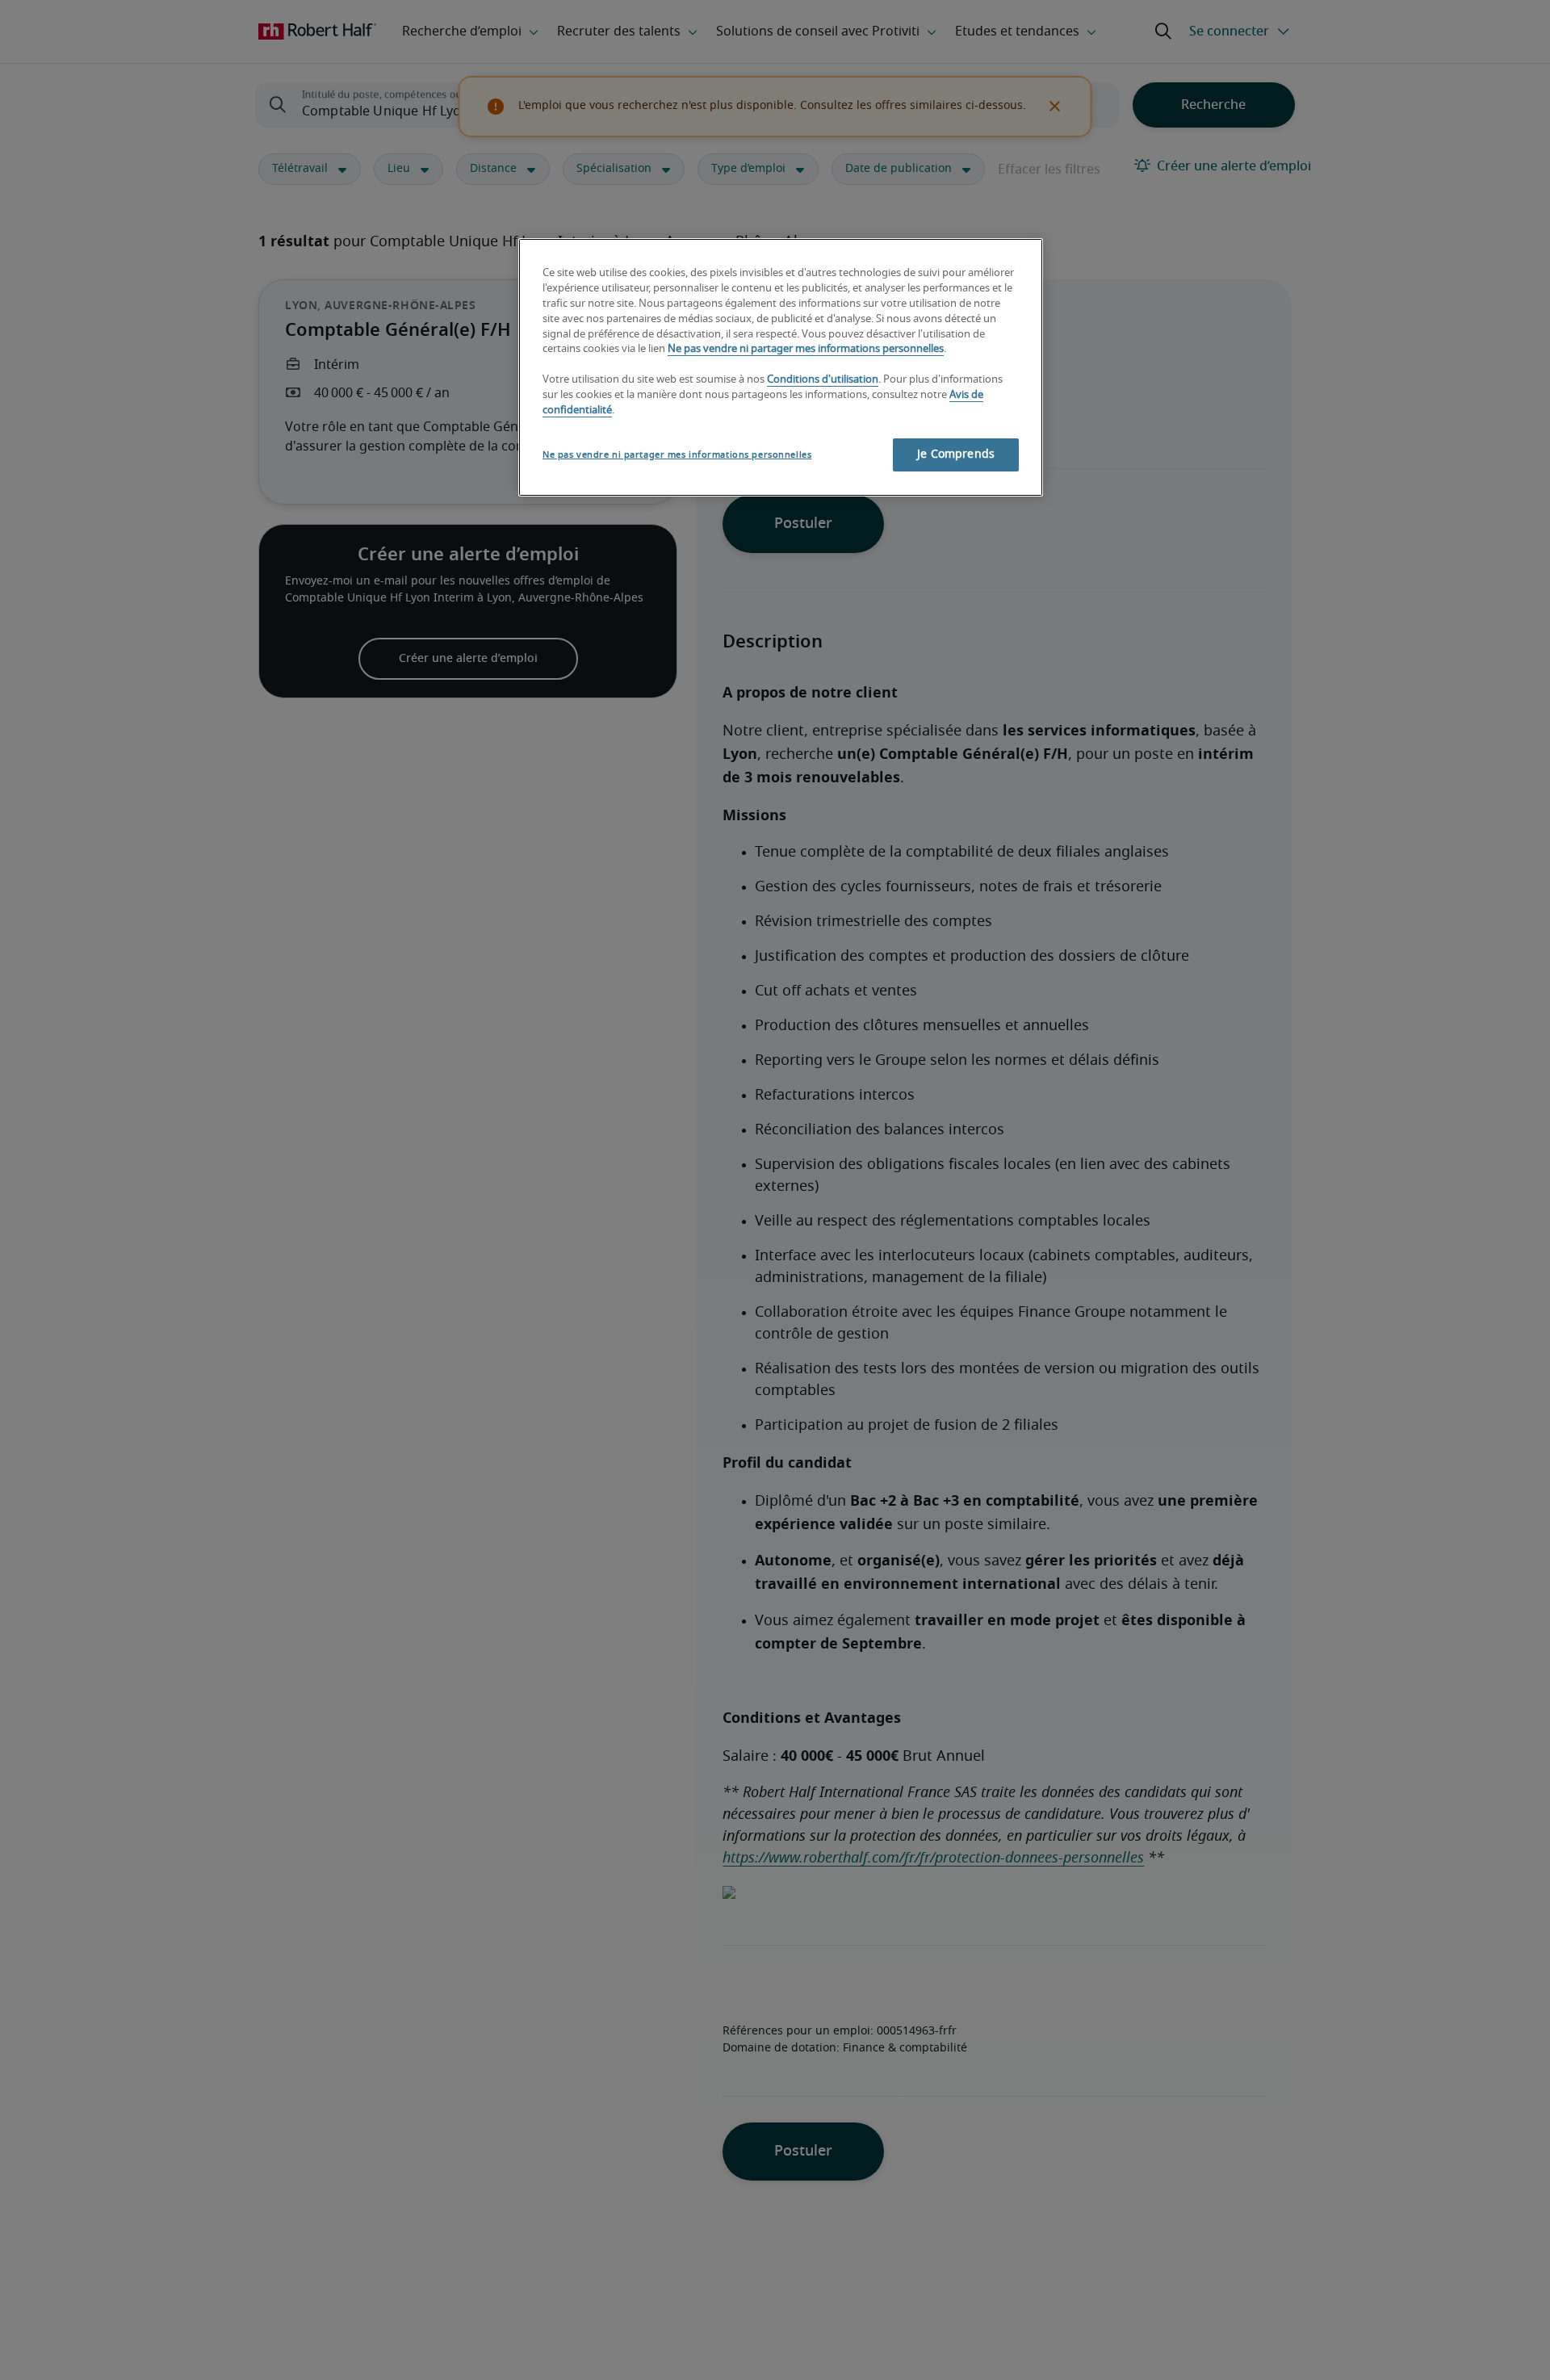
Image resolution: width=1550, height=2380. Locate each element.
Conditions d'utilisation (823, 380)
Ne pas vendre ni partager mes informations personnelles (806, 349)
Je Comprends (956, 455)
